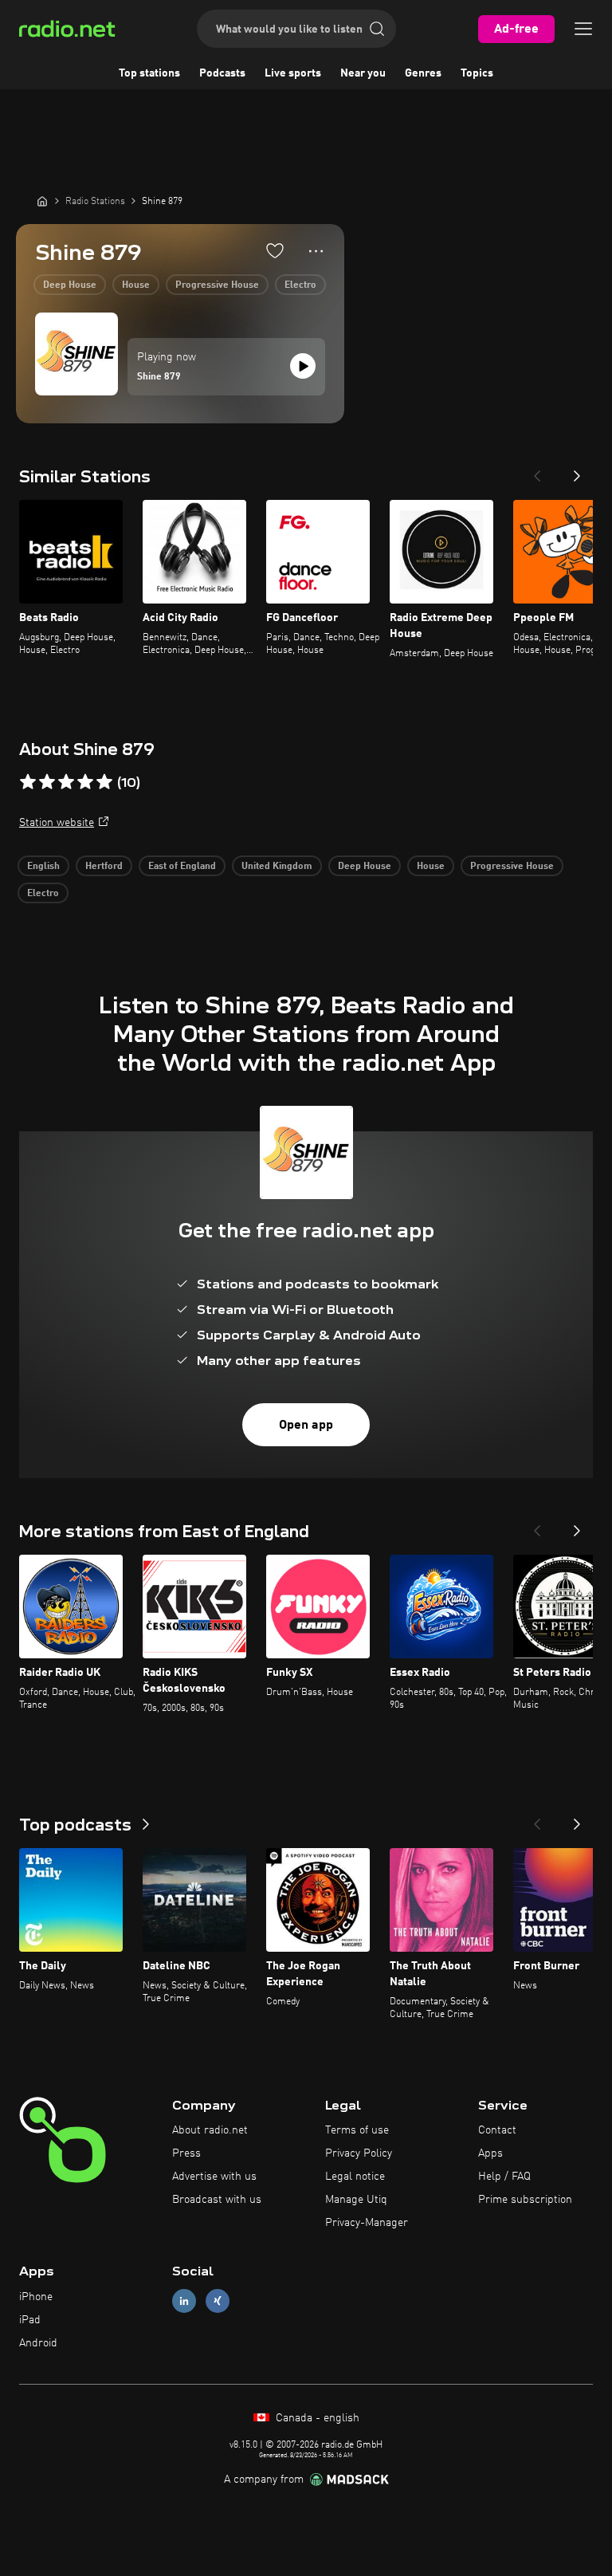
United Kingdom (277, 867)
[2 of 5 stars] (47, 782)
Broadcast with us (217, 2200)
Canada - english (316, 2418)
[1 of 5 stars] (28, 782)
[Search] (377, 29)
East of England (182, 867)
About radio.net (210, 2130)
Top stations (149, 73)
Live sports (293, 73)
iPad (30, 2320)
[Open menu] (583, 29)
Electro (300, 285)
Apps (490, 2153)
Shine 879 (159, 377)
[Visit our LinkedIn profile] (184, 2301)
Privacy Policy (359, 2153)
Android (38, 2343)
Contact (497, 2130)
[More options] (316, 251)
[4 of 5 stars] (85, 782)
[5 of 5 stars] (104, 782)
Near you (363, 73)
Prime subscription (525, 2200)
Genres (423, 73)
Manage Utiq (356, 2200)
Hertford (104, 867)
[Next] (577, 471)
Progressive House (217, 285)
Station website (57, 823)
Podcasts (222, 73)
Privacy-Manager (367, 2223)
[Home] (42, 201)
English (43, 867)
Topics (477, 73)
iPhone (36, 2297)
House (136, 285)
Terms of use (357, 2130)
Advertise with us (214, 2177)
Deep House (70, 285)
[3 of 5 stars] (66, 782)
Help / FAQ (504, 2177)
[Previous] (537, 471)
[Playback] (303, 366)
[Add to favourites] (275, 250)
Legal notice (355, 2177)
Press (186, 2153)
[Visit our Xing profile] (218, 2301)
